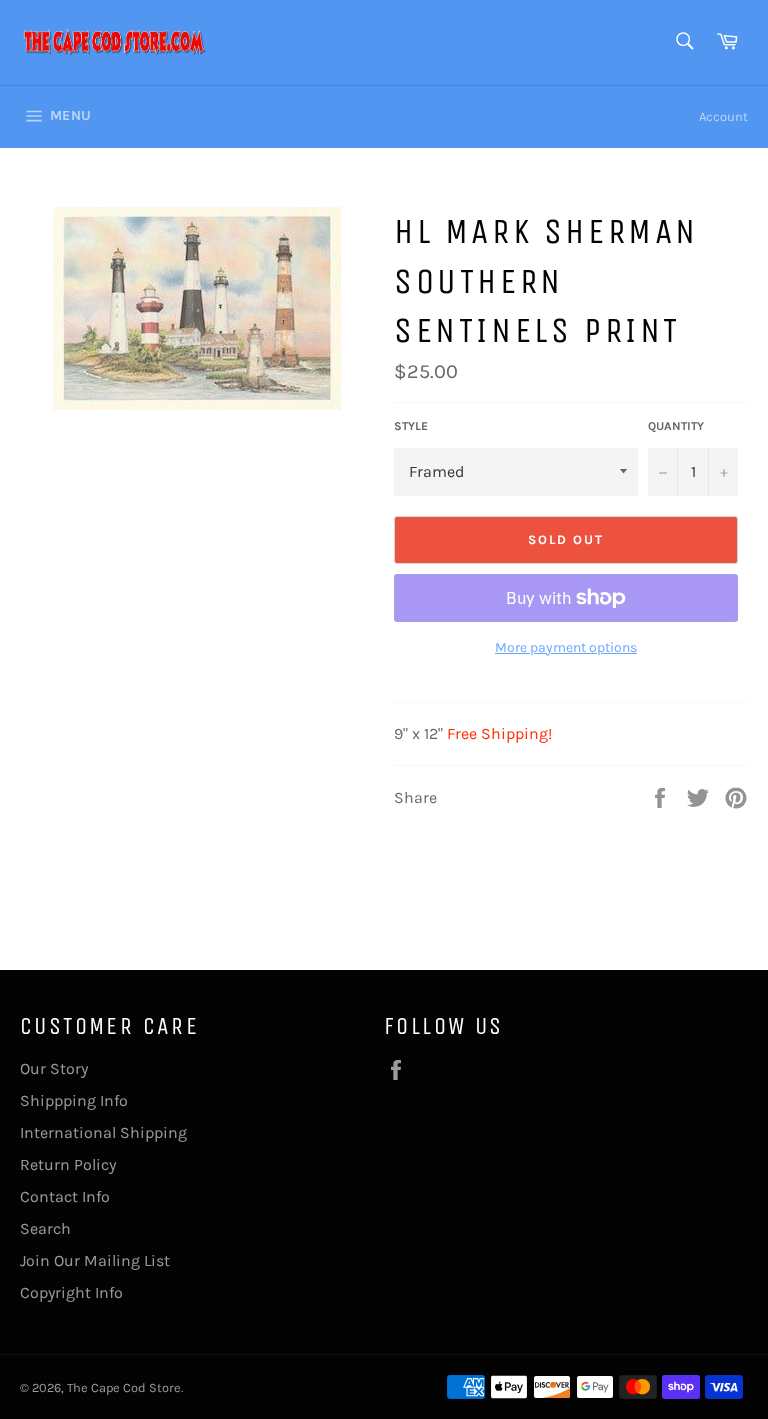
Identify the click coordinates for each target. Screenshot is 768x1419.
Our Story (54, 1068)
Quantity (676, 426)
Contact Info (65, 1196)
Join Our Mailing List (95, 1260)
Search (45, 1228)
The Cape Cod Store (124, 1387)
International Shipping (103, 1132)
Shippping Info (74, 1100)
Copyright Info (71, 1292)
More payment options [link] (566, 647)
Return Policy (68, 1164)
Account (723, 116)
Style (411, 426)
